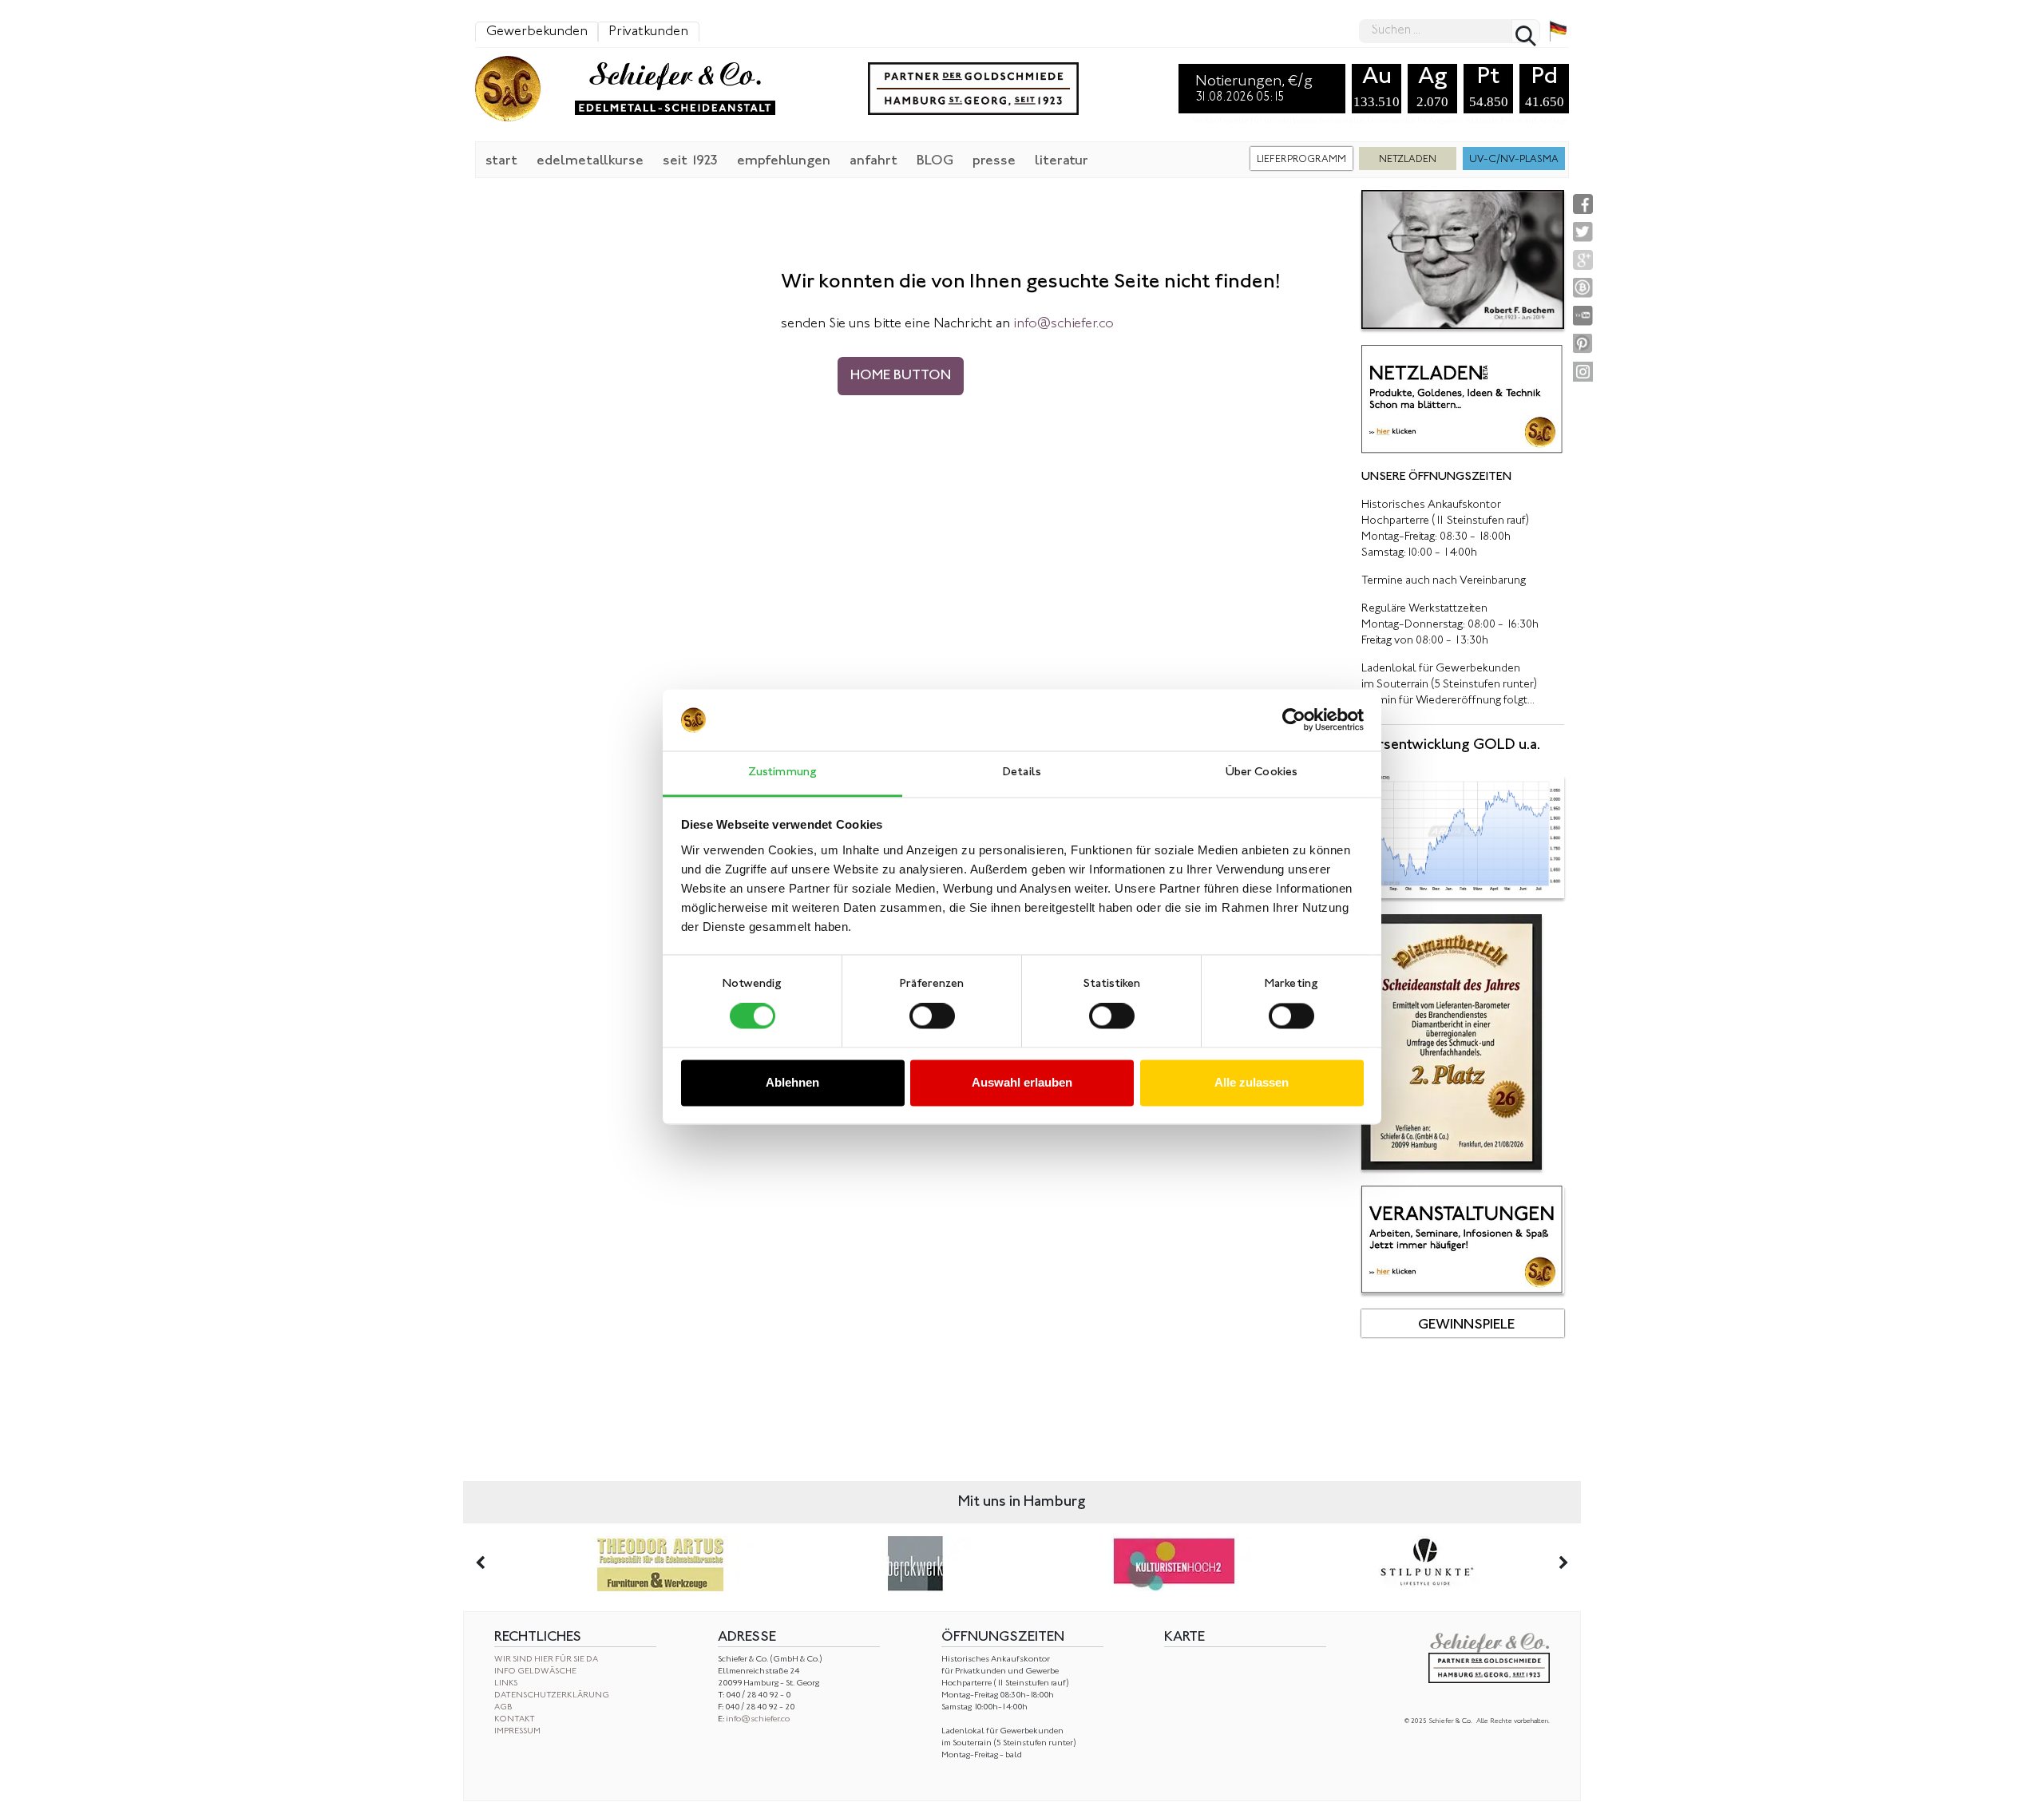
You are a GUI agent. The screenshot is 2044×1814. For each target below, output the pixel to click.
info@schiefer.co (758, 1719)
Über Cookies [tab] (1262, 772)
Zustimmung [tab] (782, 772)
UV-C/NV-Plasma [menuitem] (1514, 160)
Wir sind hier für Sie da (546, 1660)
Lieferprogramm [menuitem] (1301, 160)
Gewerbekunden (537, 32)
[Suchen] (1526, 31)
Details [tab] (1022, 772)
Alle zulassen (1252, 1082)
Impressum (517, 1731)
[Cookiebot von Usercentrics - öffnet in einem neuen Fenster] (1294, 720)
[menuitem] (501, 160)
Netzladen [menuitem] (1408, 160)
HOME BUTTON (901, 376)
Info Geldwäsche (535, 1671)
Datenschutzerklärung (552, 1695)
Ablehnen (792, 1082)
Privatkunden (648, 32)
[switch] (932, 1016)
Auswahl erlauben (1022, 1082)
